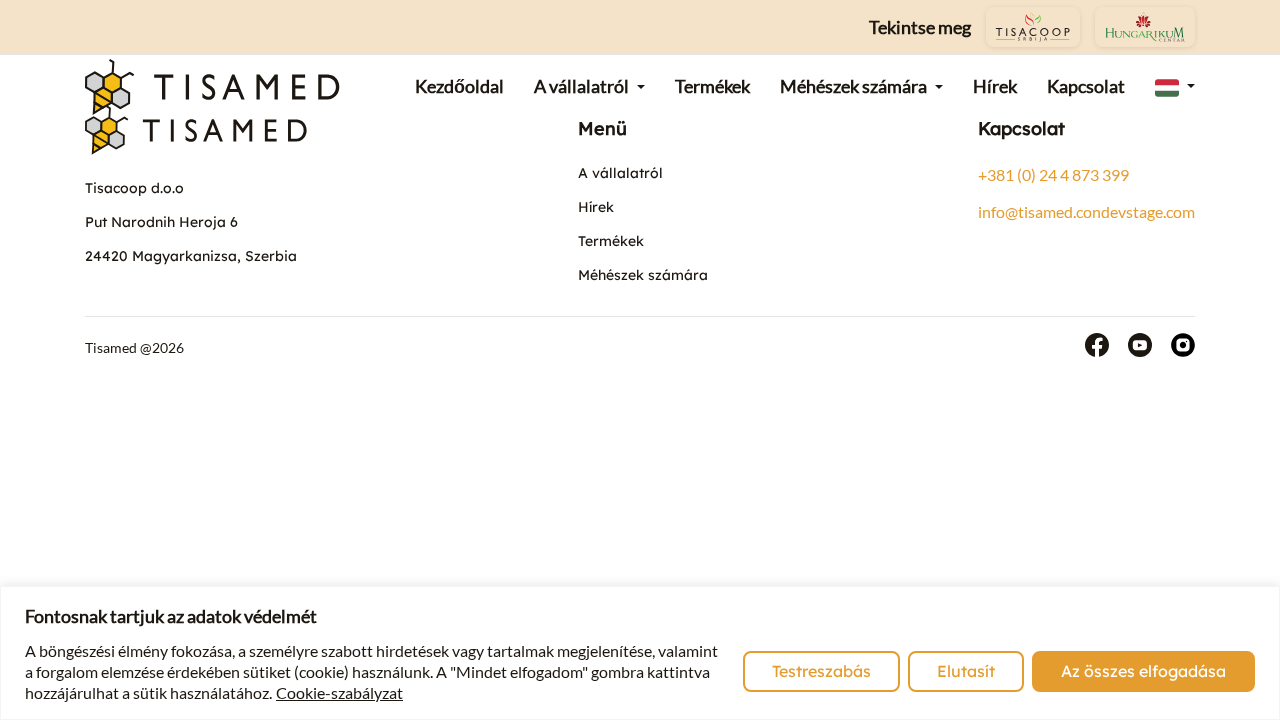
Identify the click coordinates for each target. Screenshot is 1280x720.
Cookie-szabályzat (339, 692)
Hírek (596, 207)
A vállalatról (620, 173)
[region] (640, 653)
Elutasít (966, 671)
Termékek (611, 241)
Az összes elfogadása (1143, 671)
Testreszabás (821, 671)
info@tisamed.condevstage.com (1086, 211)
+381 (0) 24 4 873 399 (1053, 174)
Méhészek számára (643, 275)
